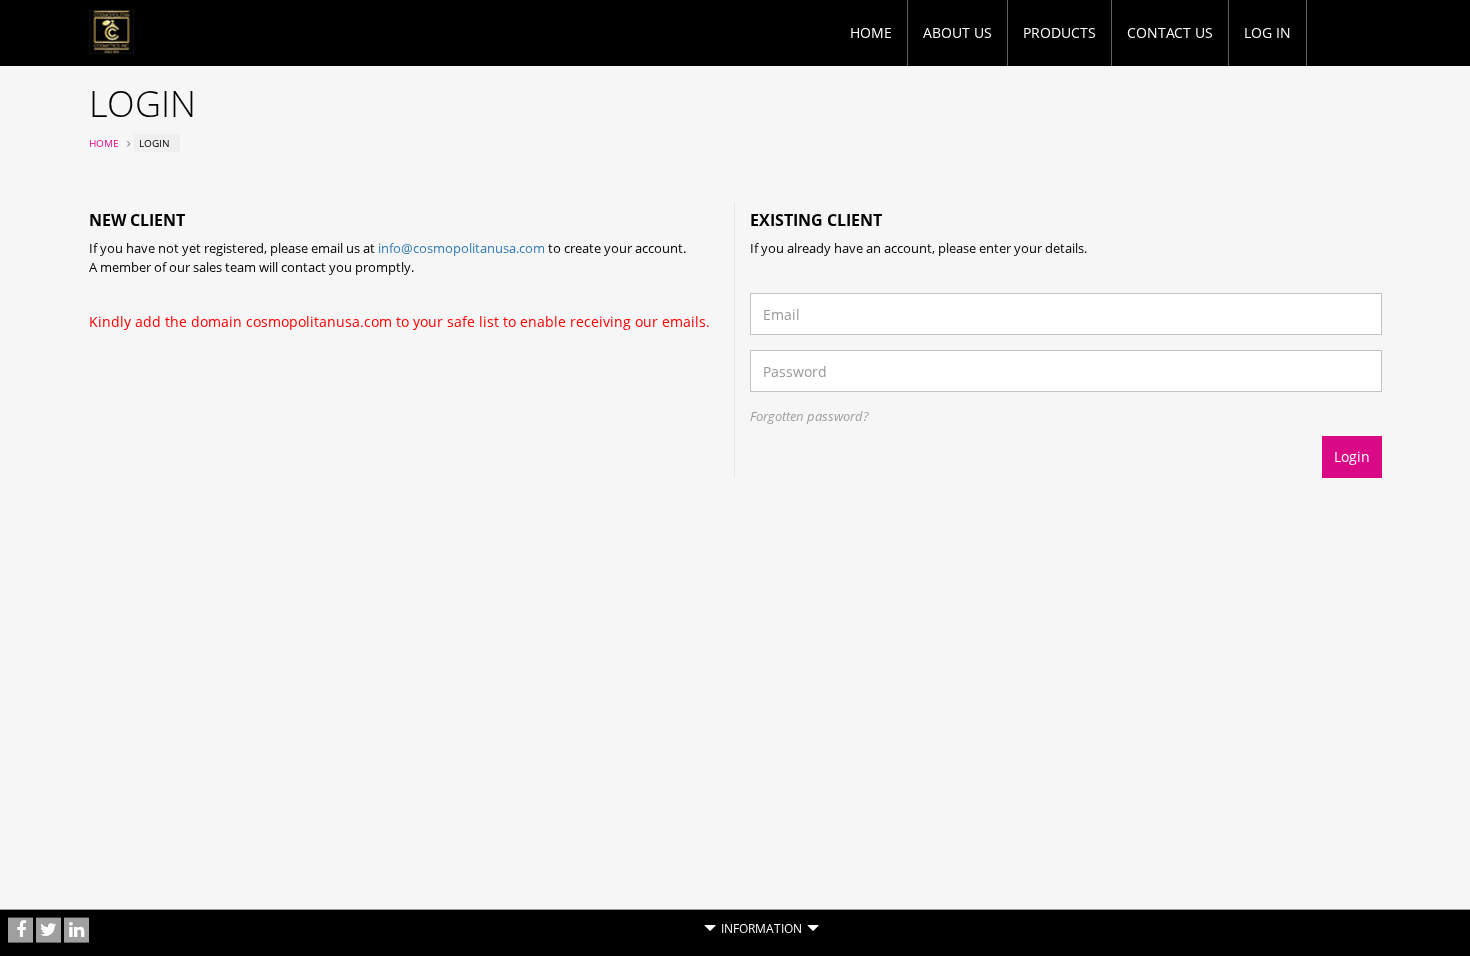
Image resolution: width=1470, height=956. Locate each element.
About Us (957, 32)
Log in (1267, 32)
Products (1059, 32)
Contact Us (1170, 32)
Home (871, 32)
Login (1352, 456)
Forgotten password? (809, 416)
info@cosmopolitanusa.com (461, 248)
